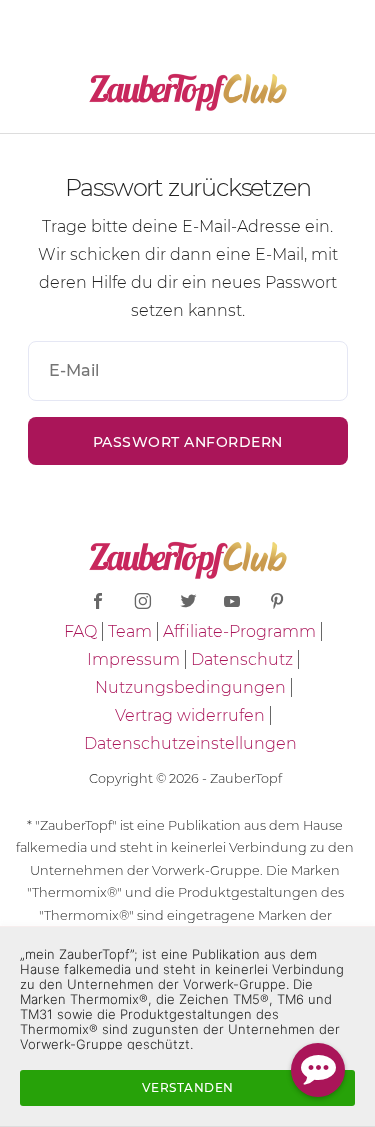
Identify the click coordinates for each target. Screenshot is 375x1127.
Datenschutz (242, 659)
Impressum (133, 659)
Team (130, 631)
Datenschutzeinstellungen (190, 743)
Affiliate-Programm (239, 631)
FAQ (80, 631)
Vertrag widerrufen (190, 715)
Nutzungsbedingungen (190, 687)
